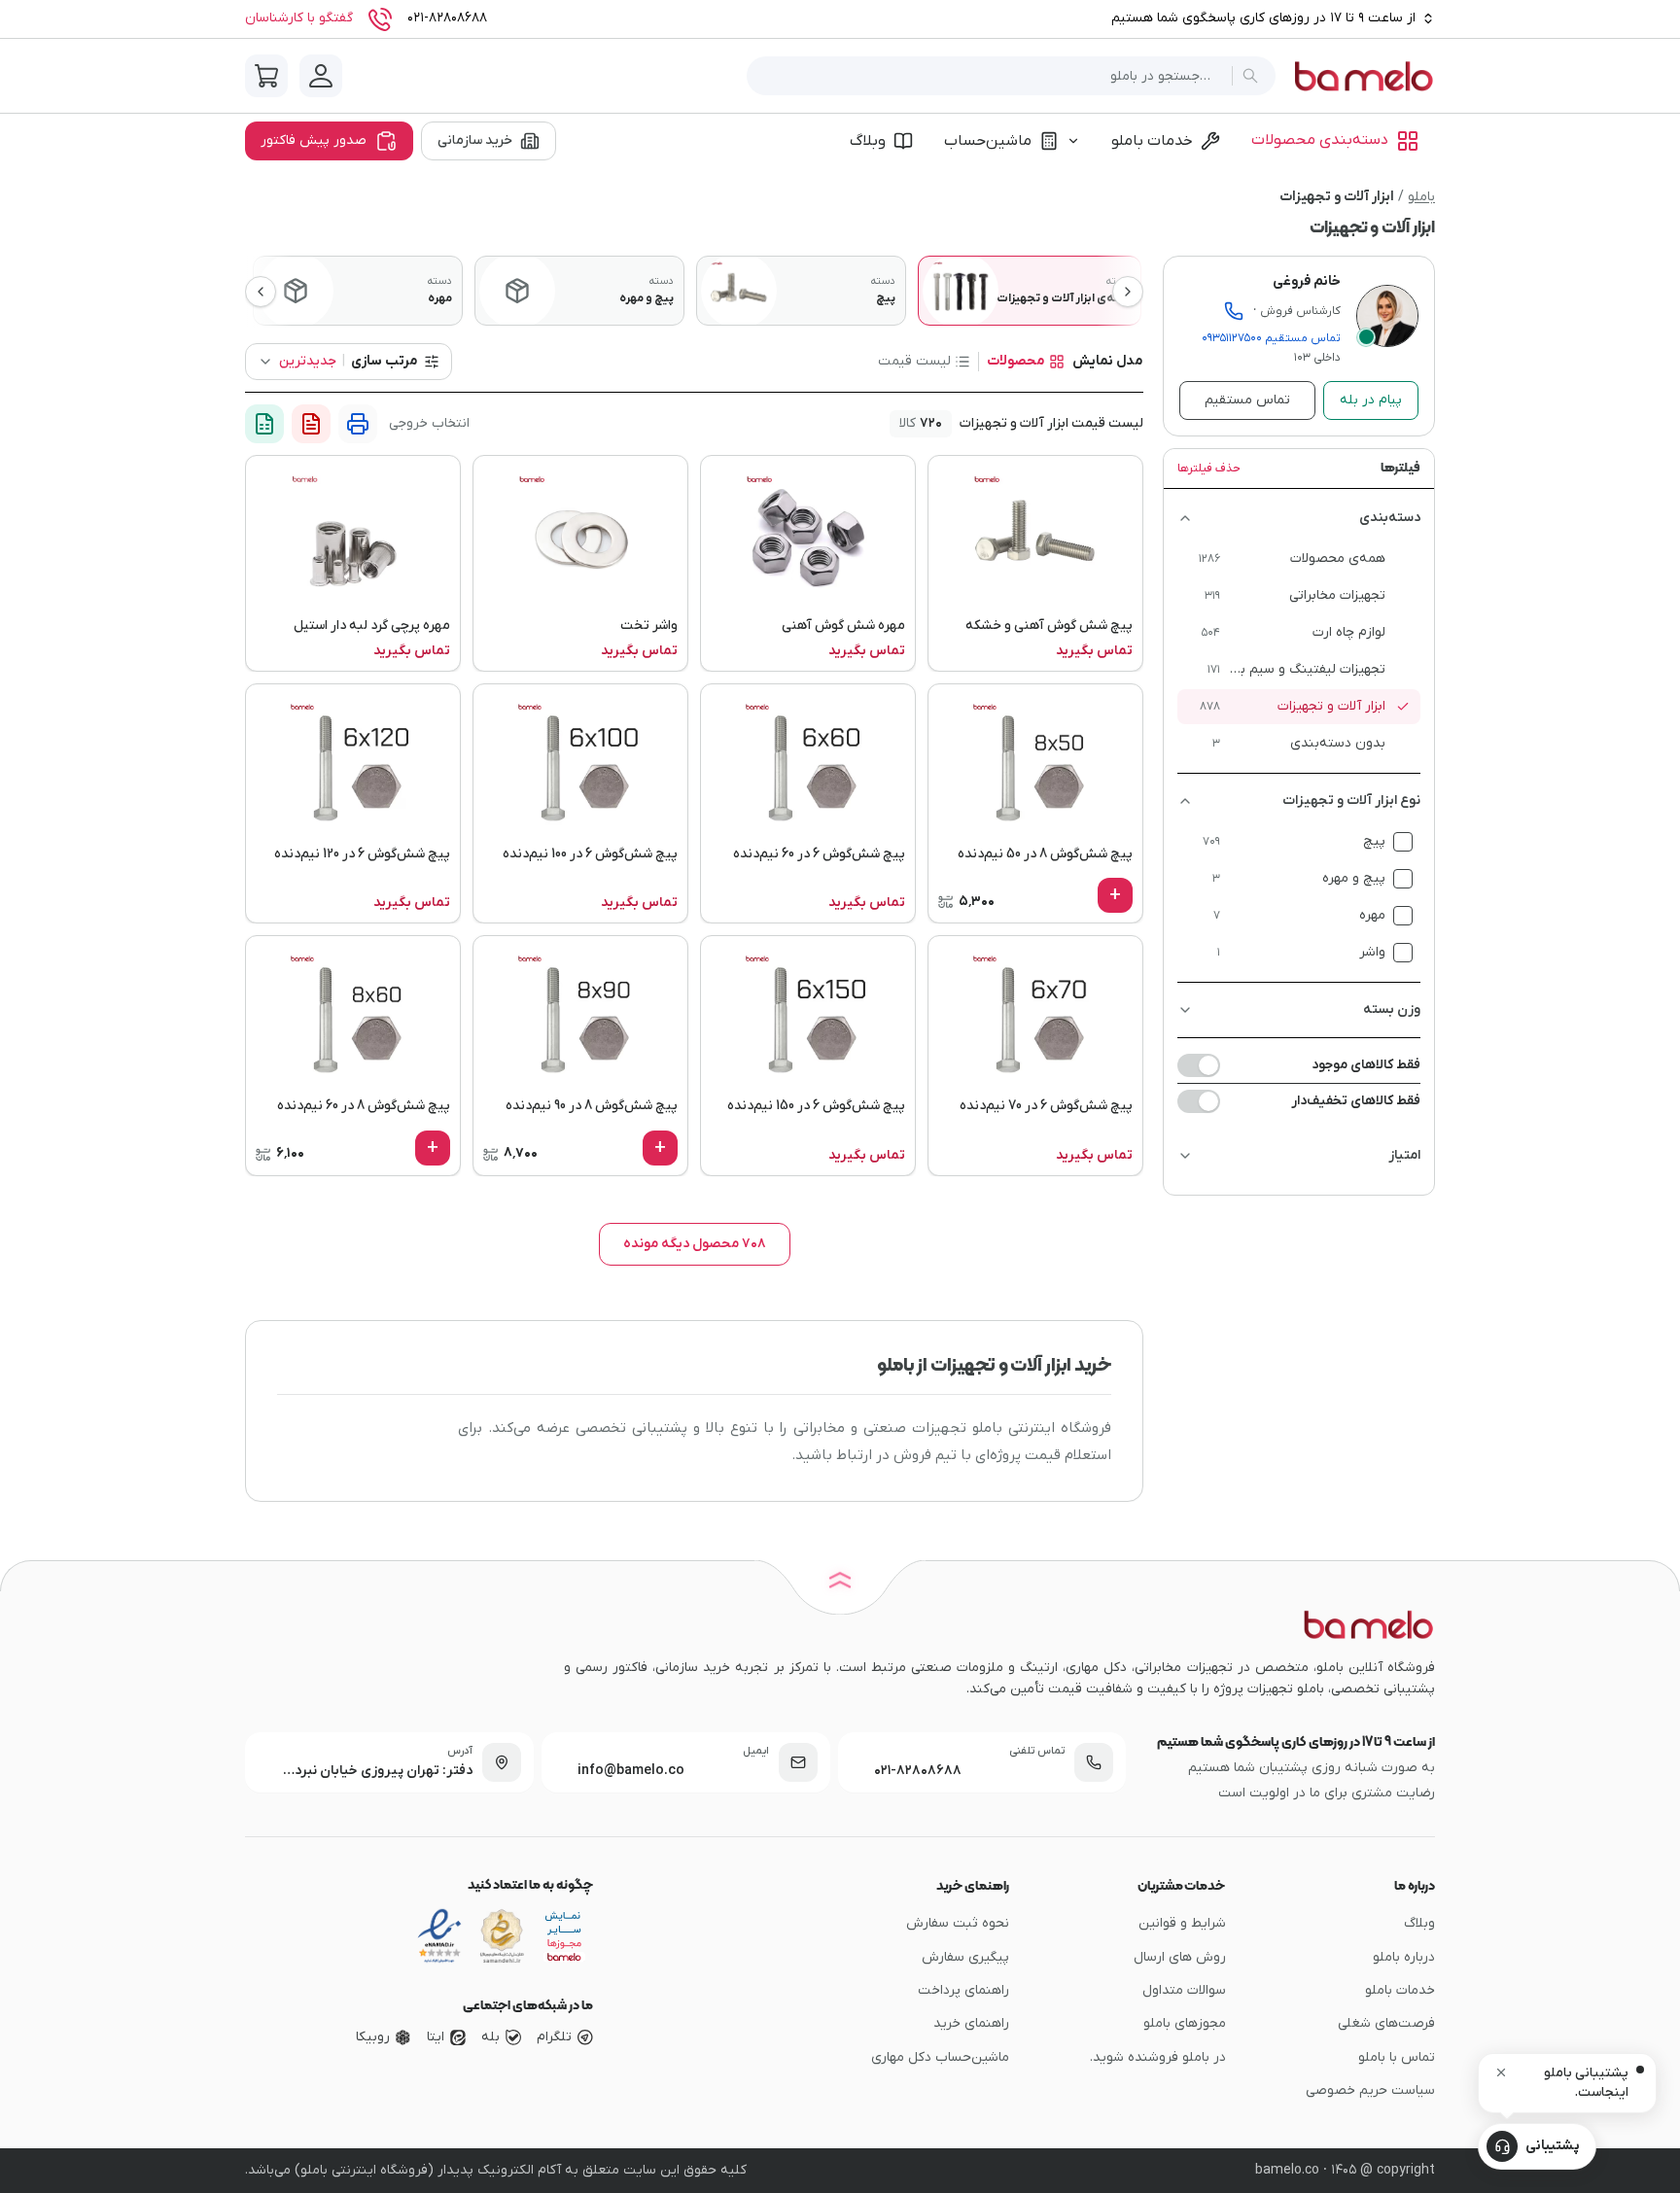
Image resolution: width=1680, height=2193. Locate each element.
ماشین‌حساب (988, 141)
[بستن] (1501, 2072)
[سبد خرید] (266, 76)
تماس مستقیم (1271, 338)
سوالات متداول (1184, 1990)
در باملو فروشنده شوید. (1158, 2057)
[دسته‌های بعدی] (1128, 292)
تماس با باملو (1397, 2057)
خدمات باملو (1152, 141)
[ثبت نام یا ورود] (321, 76)
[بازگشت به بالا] (840, 1584)
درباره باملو (1404, 1957)
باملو (1421, 197)
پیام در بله (1371, 400)
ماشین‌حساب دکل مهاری (940, 2057)
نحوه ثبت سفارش (958, 1923)
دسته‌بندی (1390, 518)
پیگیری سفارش (965, 1957)
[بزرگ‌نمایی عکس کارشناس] (1387, 316)
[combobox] (993, 76)
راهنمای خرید (971, 2023)
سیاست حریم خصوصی (1370, 2090)
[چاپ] (358, 424)
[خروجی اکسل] (264, 424)
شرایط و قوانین (1182, 1923)
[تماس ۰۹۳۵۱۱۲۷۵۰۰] (1234, 311)
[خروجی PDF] (311, 424)
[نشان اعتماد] (439, 1936)
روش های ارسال (1180, 1957)
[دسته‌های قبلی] (261, 292)
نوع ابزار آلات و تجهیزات (1351, 801)
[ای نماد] (564, 1936)
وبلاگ (868, 141)
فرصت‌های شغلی (1386, 2023)
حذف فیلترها (1209, 469)
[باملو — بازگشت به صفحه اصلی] (1363, 76)
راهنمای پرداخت (963, 1990)
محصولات (1016, 361)
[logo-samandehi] (502, 1936)
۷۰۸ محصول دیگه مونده (695, 1244)
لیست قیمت (914, 361)
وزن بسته (1392, 1009)
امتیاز (1404, 1155)
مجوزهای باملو (1185, 2023)
